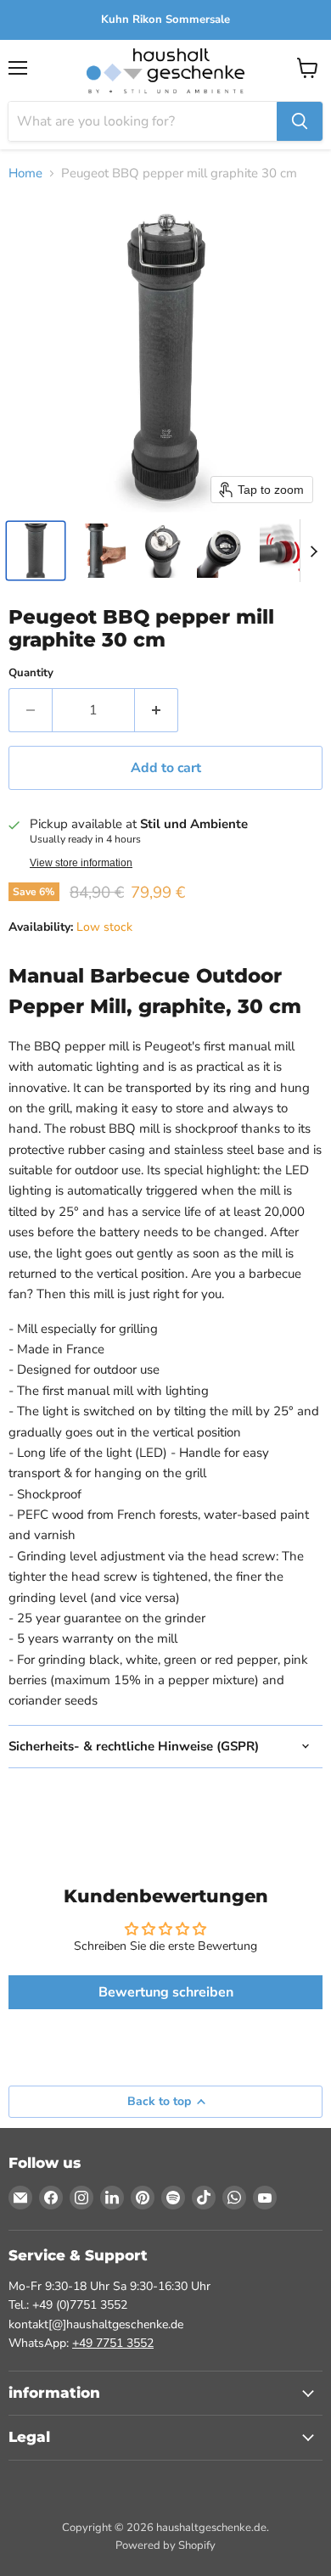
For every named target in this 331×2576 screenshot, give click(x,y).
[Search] (300, 121)
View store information (81, 863)
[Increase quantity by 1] (157, 710)
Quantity (31, 673)
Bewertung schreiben (166, 1992)
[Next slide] (313, 551)
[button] (36, 551)
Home (25, 174)
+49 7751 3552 (113, 2343)
